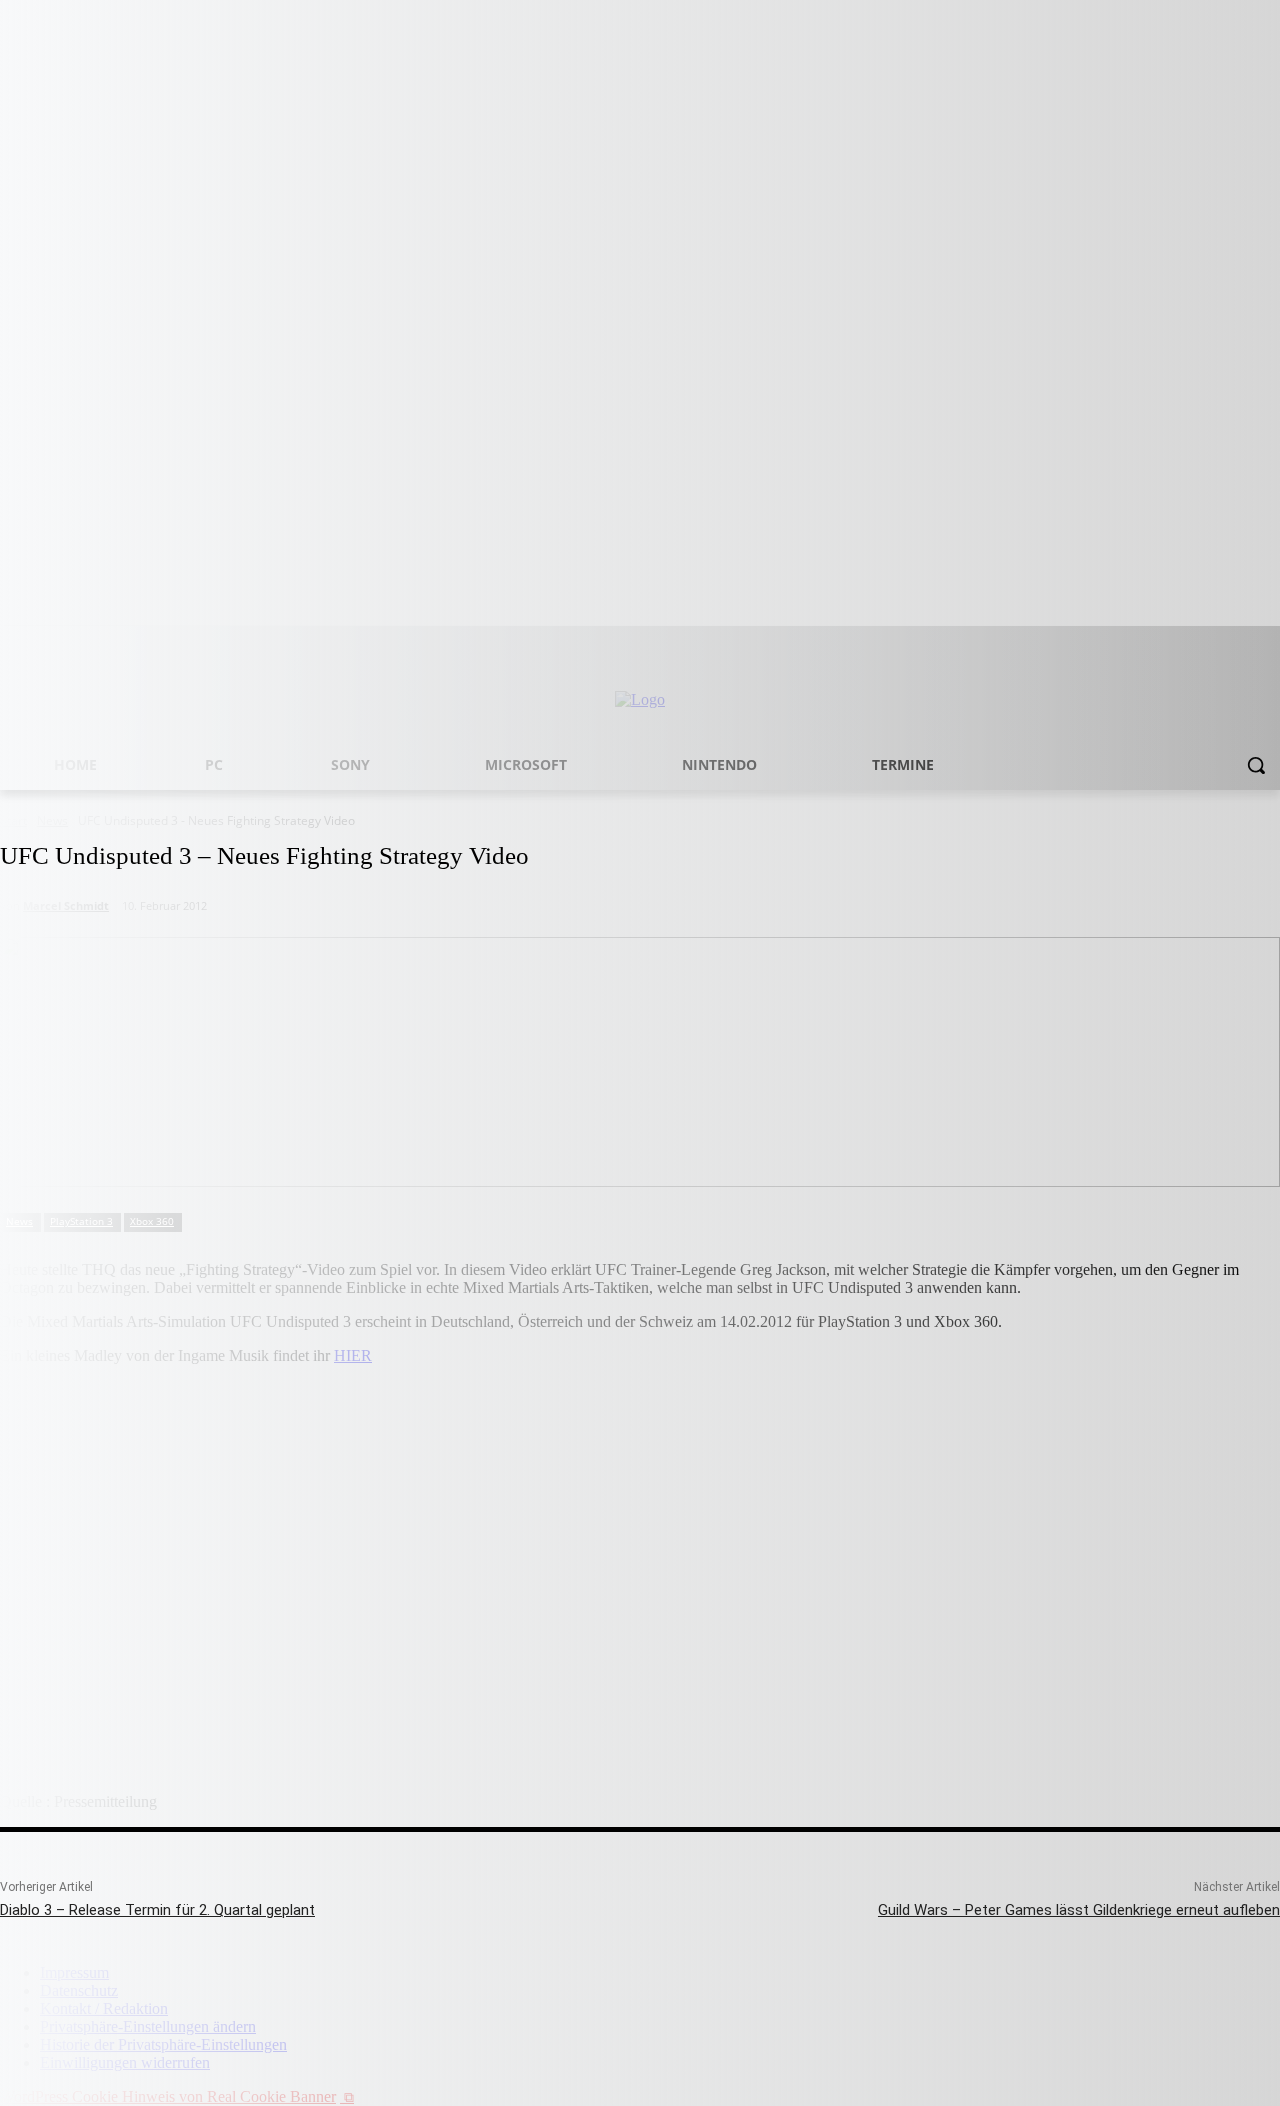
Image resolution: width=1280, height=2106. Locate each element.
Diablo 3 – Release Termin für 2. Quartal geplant (157, 1910)
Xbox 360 (152, 1221)
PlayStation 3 (81, 1221)
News (19, 1221)
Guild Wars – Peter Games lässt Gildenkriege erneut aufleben (1079, 1910)
